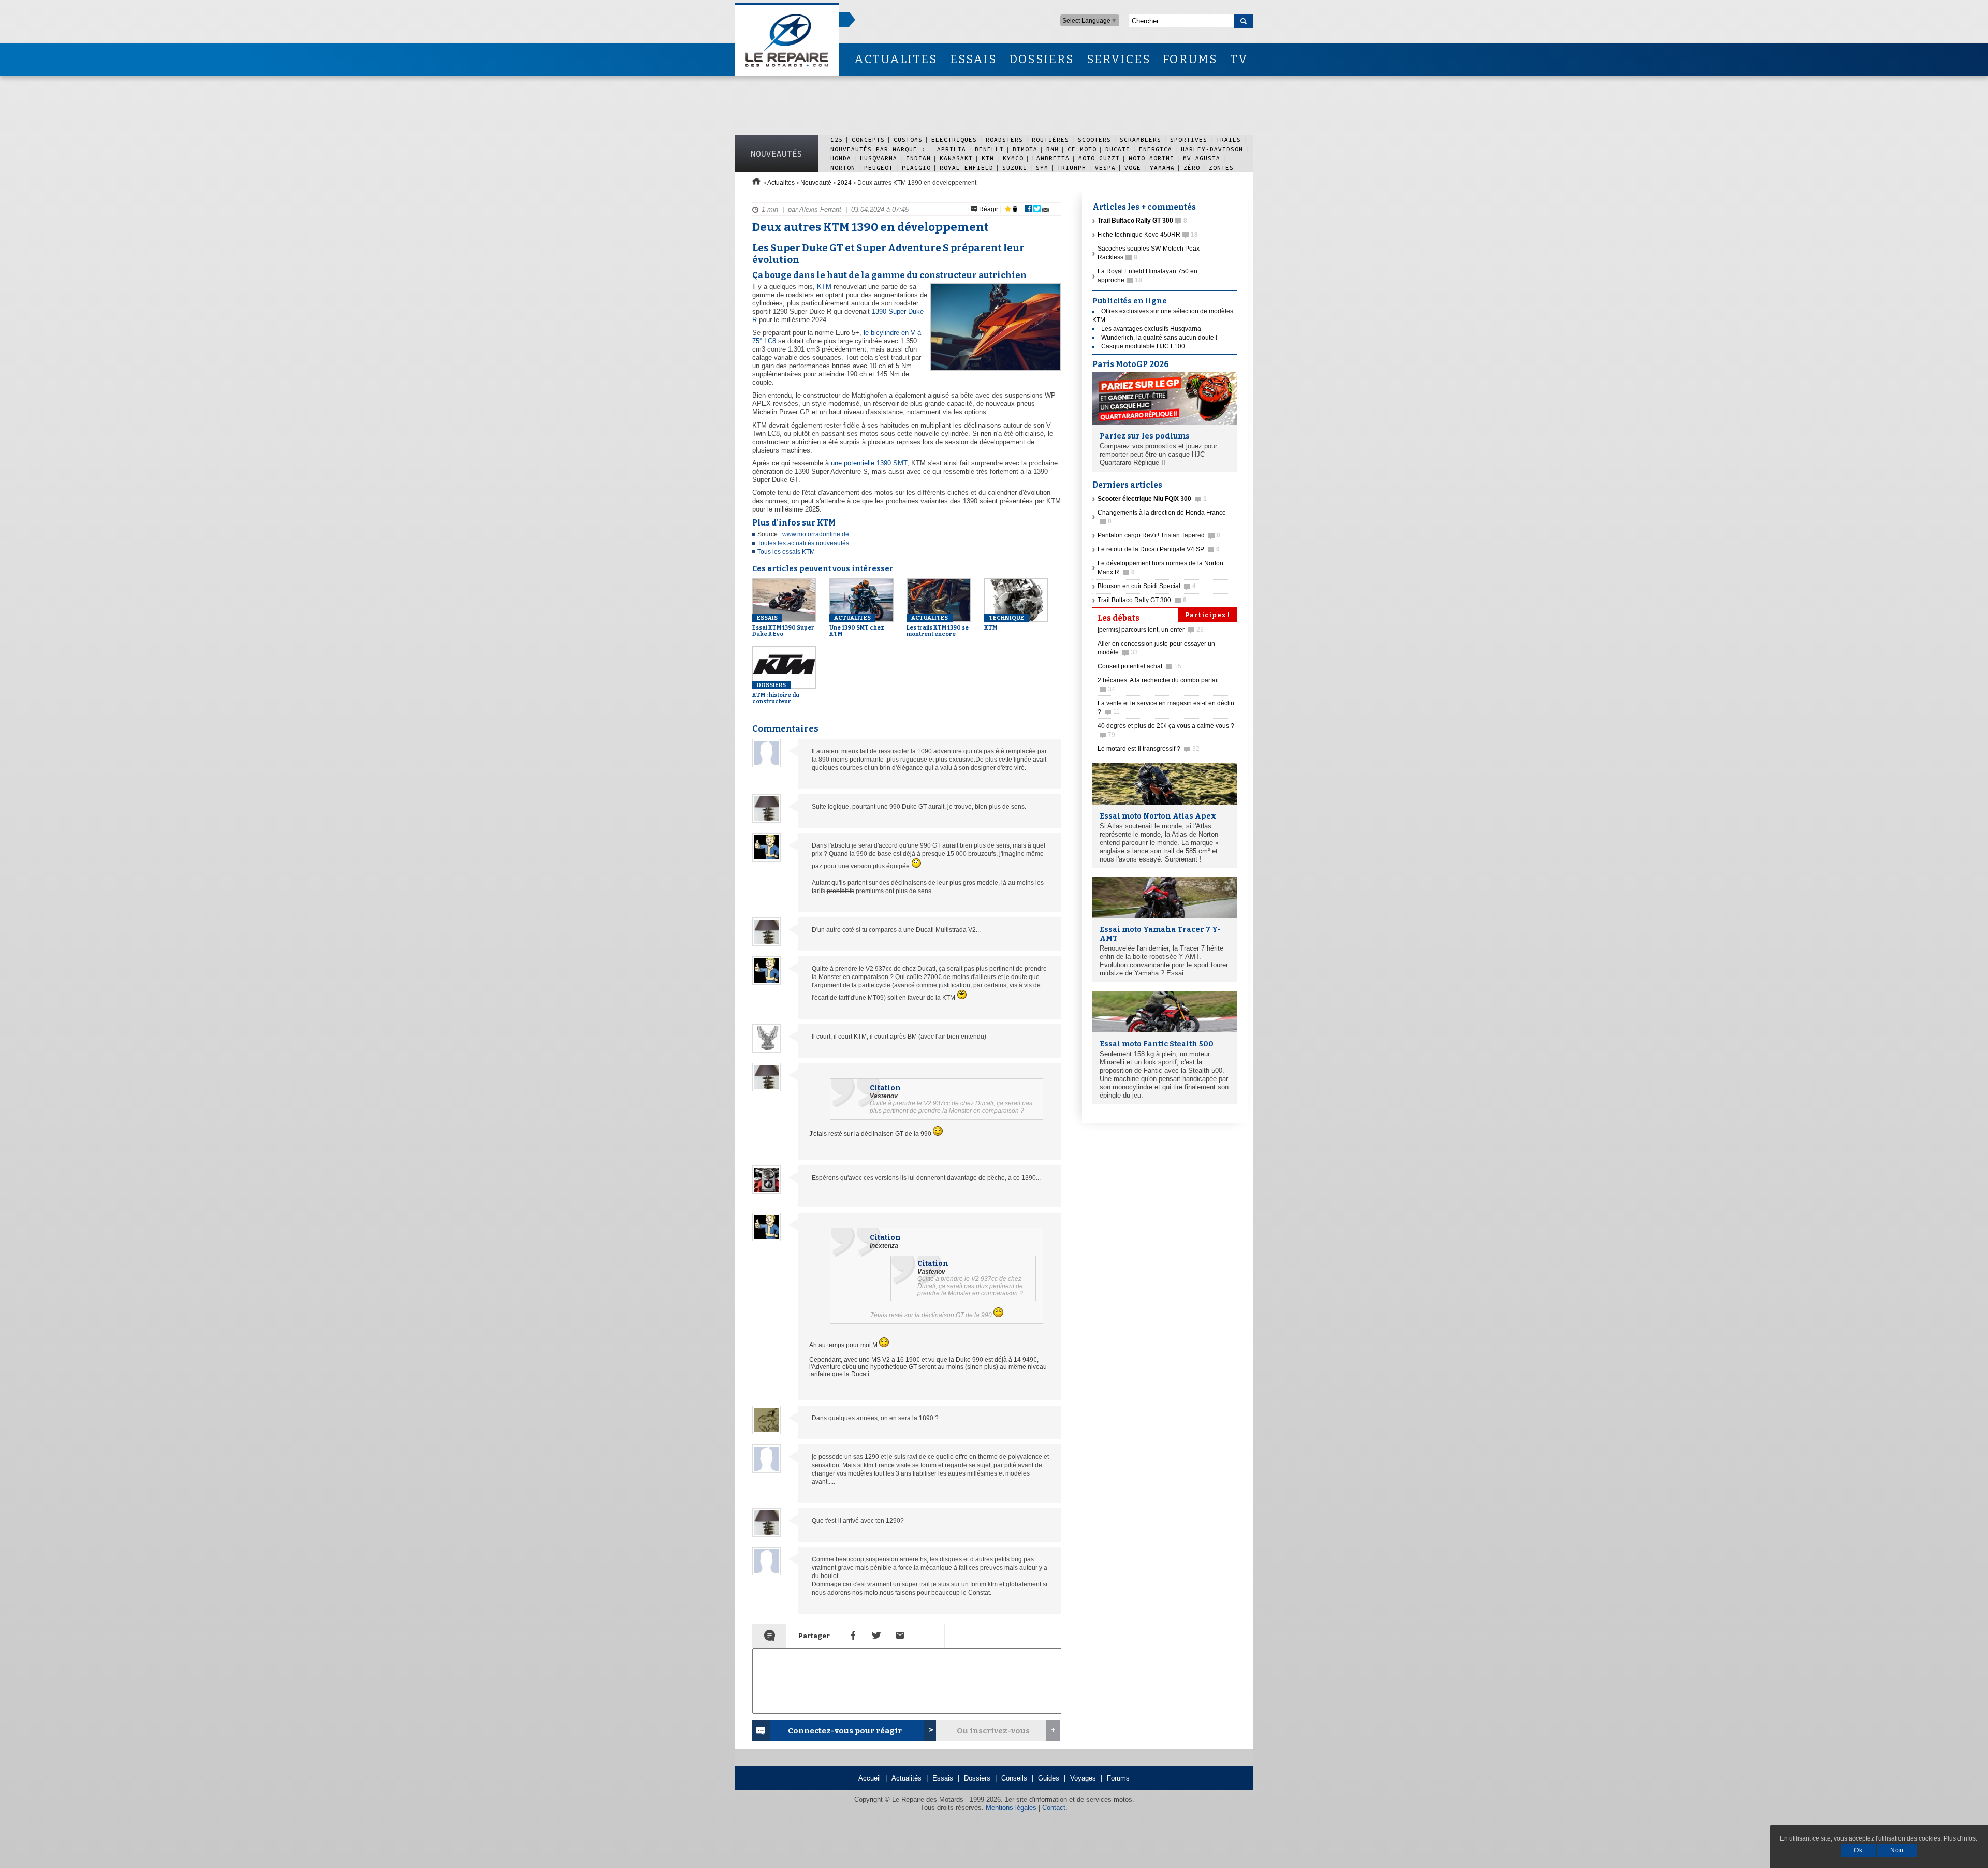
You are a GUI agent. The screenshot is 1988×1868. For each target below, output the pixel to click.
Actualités (781, 183)
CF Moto (1082, 149)
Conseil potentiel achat (1139, 666)
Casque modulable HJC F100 (1143, 346)
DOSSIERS (1042, 59)
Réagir (988, 209)
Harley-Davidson (1212, 149)
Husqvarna (879, 158)
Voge (1133, 167)
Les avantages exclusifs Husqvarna (1151, 329)
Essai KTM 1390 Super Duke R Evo (783, 626)
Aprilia (952, 149)
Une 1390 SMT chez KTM (857, 626)
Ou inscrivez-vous (993, 1731)
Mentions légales (1011, 1808)
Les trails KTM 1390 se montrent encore (938, 626)
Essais (943, 1778)
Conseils (1014, 1778)
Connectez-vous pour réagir (845, 1731)
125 (837, 140)
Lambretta (1051, 158)
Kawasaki (956, 158)
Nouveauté (816, 183)
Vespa (1105, 167)
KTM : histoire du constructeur (776, 693)
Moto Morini (1151, 158)
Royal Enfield (967, 167)
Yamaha (1162, 167)
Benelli (989, 149)
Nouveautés (777, 154)
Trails (1229, 140)
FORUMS (1190, 59)
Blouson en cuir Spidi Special (1147, 586)
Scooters (1094, 140)
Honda (841, 158)
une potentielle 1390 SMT (869, 463)
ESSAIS (973, 59)
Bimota (1025, 149)
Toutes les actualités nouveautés (803, 543)
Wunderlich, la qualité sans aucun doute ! (1159, 338)
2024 (844, 183)
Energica (1156, 149)
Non (1897, 1850)
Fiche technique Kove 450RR (1148, 235)
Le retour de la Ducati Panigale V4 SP (1159, 549)
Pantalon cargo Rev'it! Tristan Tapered (1159, 535)
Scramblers (1141, 140)
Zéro (1192, 167)
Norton (843, 167)
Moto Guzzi (1099, 158)
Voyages (1083, 1778)
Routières (1050, 140)
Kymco (1013, 158)
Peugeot (879, 167)
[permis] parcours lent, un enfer (1151, 630)
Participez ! (1208, 615)
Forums (1118, 1778)
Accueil (869, 1778)
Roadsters (1004, 140)
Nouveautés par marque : (880, 149)
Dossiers (977, 1778)
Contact (1054, 1808)
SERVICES (1119, 59)
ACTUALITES (896, 59)
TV (1239, 59)
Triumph (1072, 167)
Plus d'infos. (1960, 1838)
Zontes (1221, 167)
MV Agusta (1202, 158)
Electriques (954, 140)
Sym (1042, 167)
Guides (1049, 1778)
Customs (908, 140)
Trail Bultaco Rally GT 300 (1142, 600)
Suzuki (1015, 167)
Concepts (868, 140)
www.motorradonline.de (816, 534)
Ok (1858, 1850)
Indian (918, 158)
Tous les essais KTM (786, 552)
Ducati (1118, 149)
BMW (1053, 149)
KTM (988, 158)
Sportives (1189, 140)
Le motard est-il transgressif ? (1149, 749)
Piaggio (916, 167)
